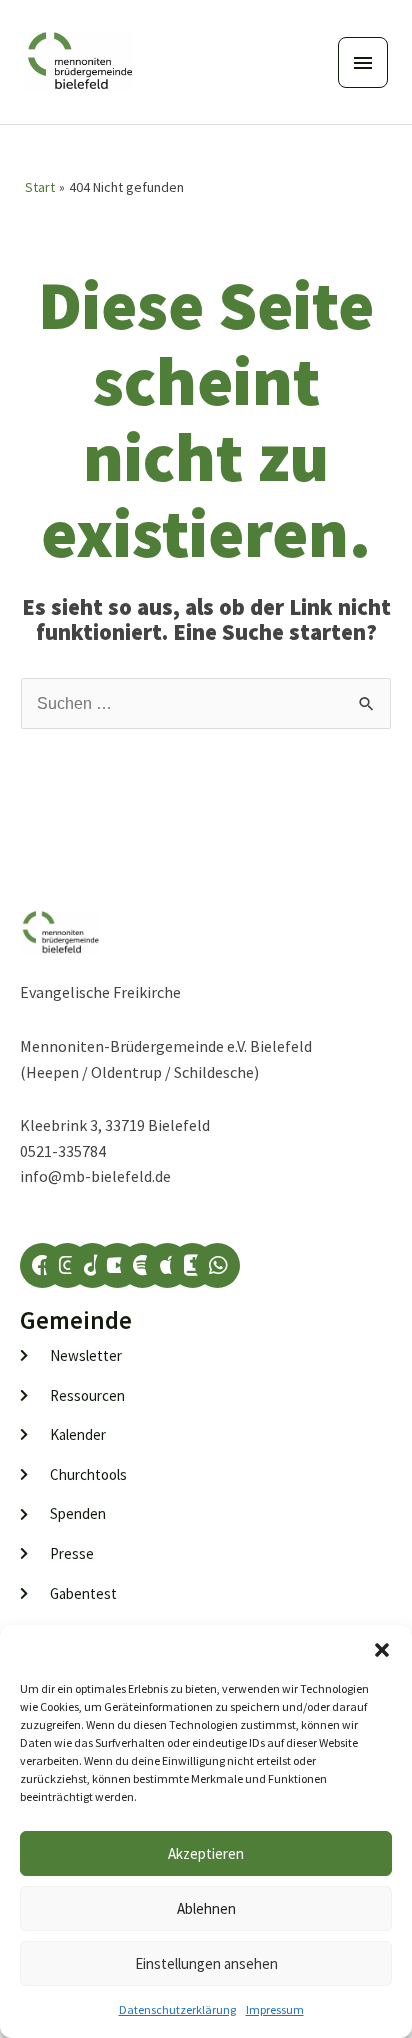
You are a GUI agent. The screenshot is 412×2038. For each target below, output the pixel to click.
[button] (382, 1650)
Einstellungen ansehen (206, 1963)
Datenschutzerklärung (177, 2009)
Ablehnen (206, 1908)
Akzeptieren (206, 1853)
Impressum (275, 2009)
